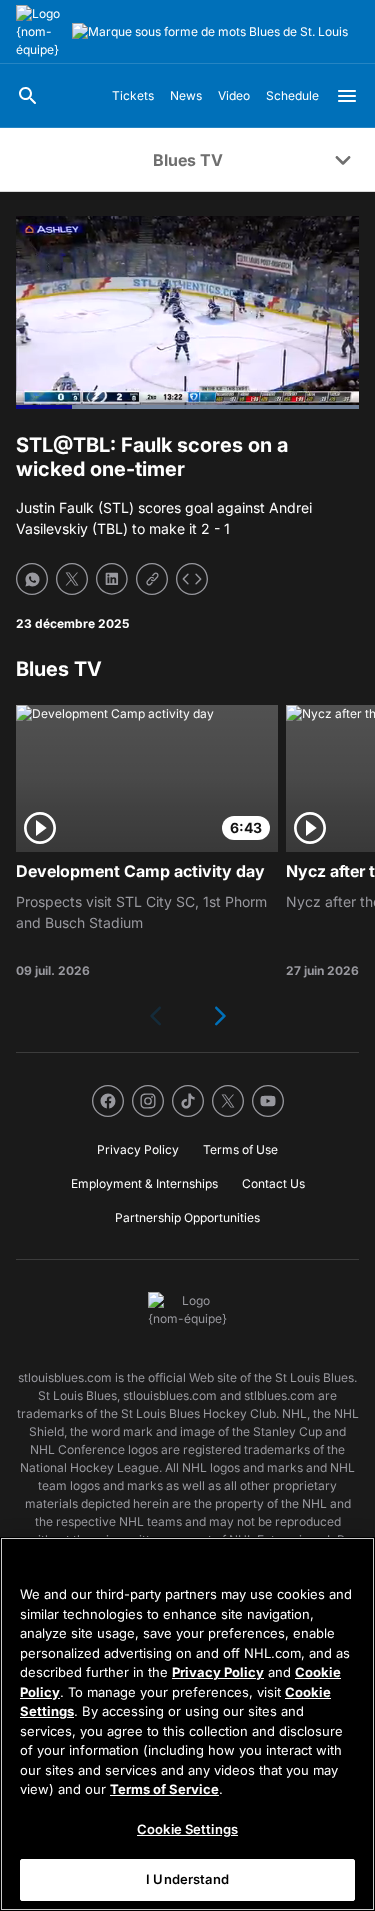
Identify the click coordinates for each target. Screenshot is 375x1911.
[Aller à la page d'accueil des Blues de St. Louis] (40, 32)
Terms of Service (164, 1789)
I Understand (187, 1879)
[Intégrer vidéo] (192, 579)
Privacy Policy (218, 1672)
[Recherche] (28, 96)
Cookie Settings (187, 1829)
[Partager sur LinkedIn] (112, 579)
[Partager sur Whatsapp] (32, 579)
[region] (187, 1724)
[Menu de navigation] (347, 96)
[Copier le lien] (152, 579)
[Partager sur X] (72, 579)
